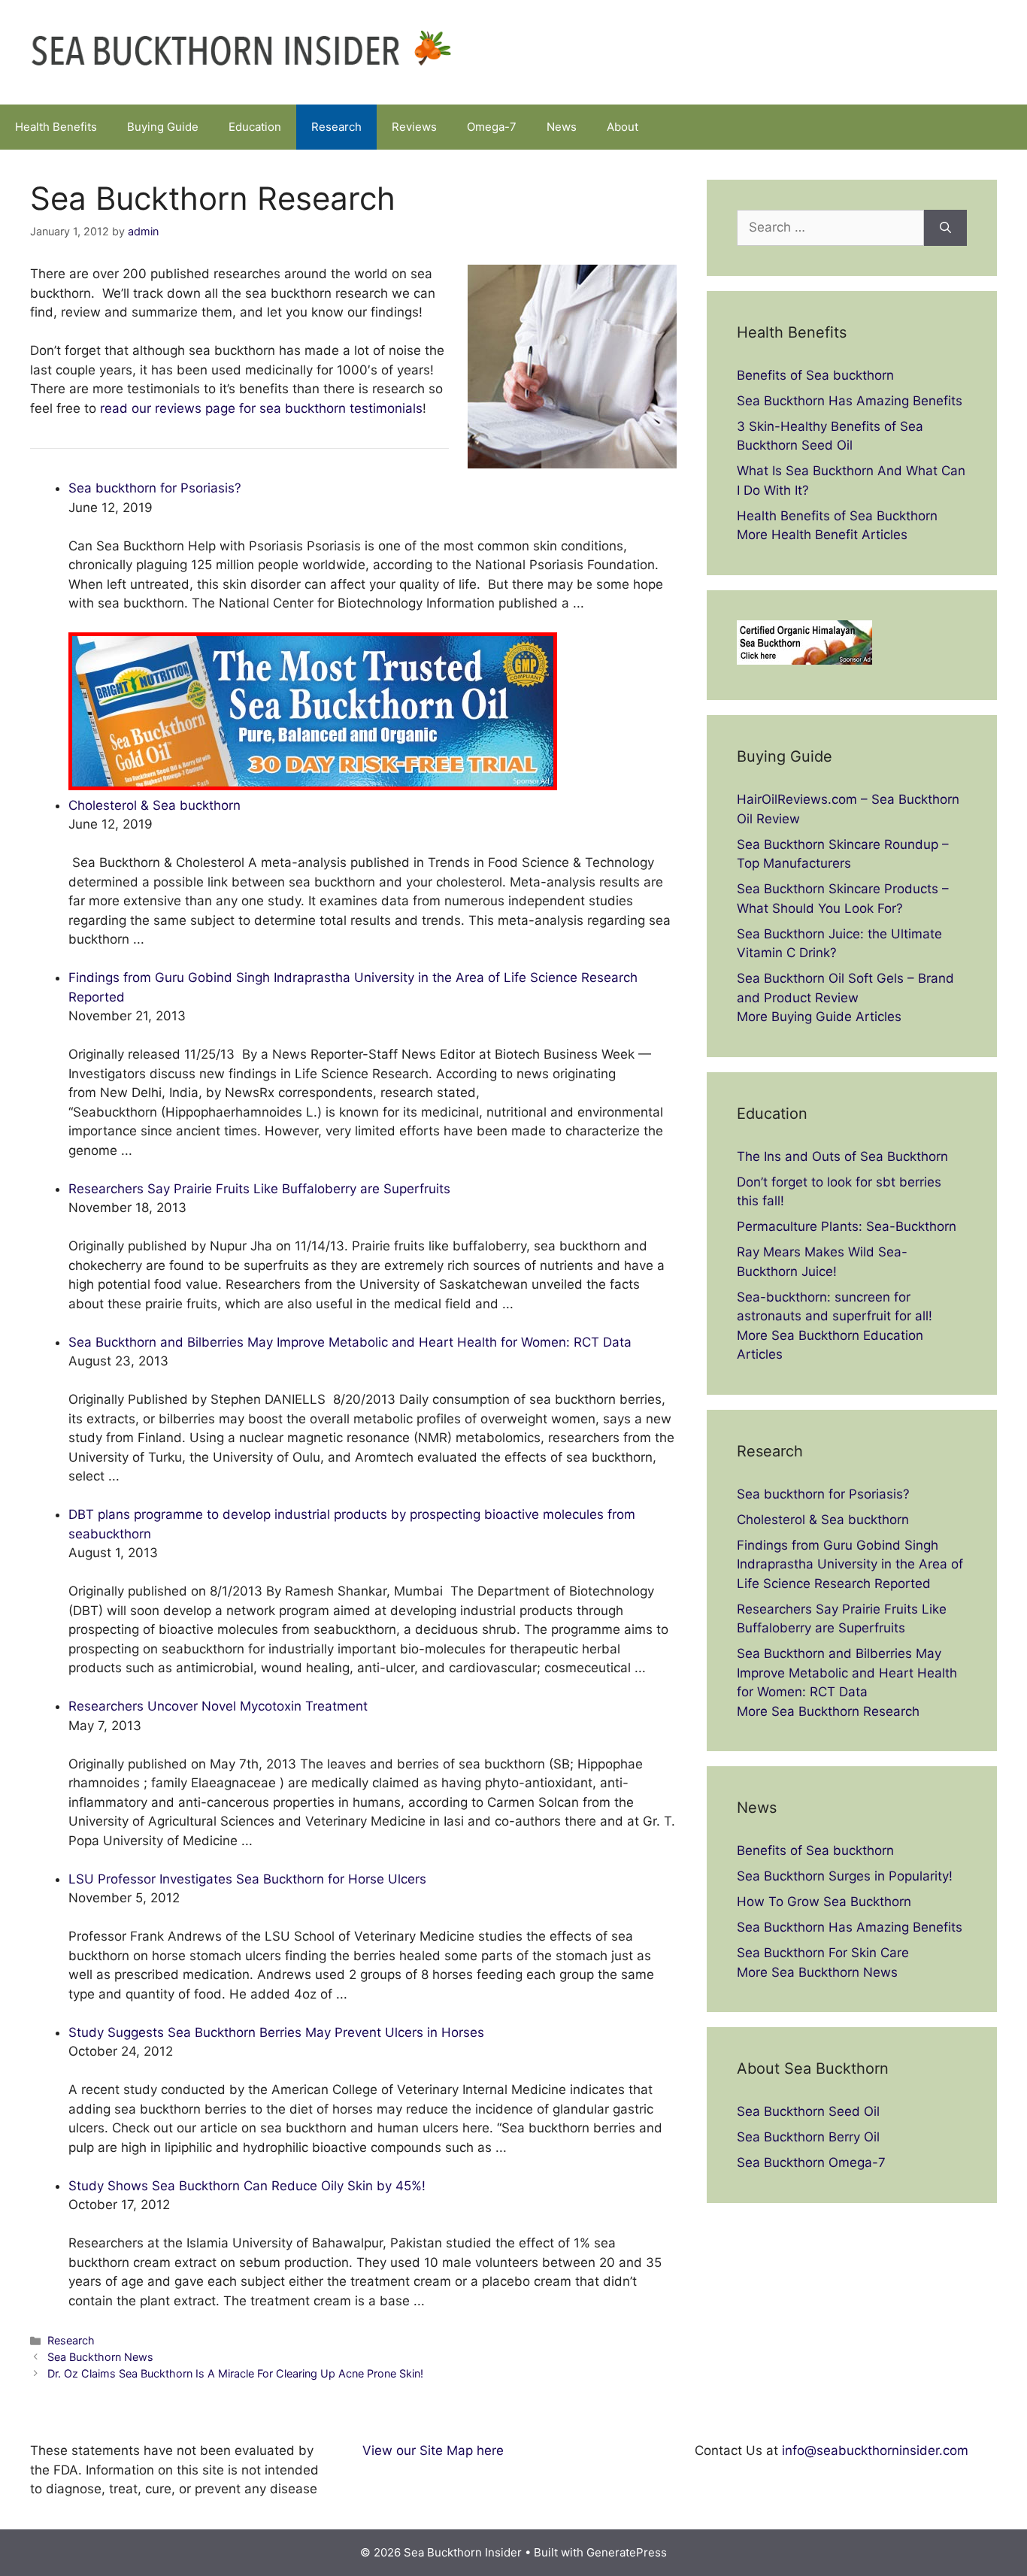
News (562, 127)
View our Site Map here (433, 2450)
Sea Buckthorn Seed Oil (808, 2111)
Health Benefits (56, 127)
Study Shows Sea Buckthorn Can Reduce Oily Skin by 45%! (247, 2186)
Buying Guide (163, 127)
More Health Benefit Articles (822, 535)
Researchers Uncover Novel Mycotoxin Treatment (218, 1706)
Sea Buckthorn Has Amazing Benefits (850, 401)
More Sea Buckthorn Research (828, 1711)
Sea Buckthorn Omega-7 (811, 2162)
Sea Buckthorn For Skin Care (823, 1953)
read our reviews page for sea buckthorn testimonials (261, 408)
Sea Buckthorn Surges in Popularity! (845, 1876)
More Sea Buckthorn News (817, 1972)
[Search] (945, 228)
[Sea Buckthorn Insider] (241, 51)
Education (255, 127)
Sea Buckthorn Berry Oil (808, 2137)
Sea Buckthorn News (100, 2357)
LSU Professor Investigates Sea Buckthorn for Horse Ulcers (247, 1879)
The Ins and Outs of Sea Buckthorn (842, 1156)
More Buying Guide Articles (819, 1017)
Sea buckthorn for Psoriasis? (155, 488)
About (623, 127)
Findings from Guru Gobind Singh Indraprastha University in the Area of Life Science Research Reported (850, 1564)
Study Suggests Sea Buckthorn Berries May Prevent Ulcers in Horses (276, 2032)
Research (336, 127)
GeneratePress (627, 2552)
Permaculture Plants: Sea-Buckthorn (847, 1226)
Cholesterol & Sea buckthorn (155, 805)
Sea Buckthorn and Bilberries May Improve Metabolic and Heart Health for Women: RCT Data (350, 1342)
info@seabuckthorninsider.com (875, 2450)
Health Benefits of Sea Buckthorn (837, 516)
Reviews (414, 127)
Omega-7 (492, 127)
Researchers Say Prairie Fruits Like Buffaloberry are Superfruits (259, 1189)
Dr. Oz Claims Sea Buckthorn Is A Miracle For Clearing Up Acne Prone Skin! (235, 2373)
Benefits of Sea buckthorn (815, 375)
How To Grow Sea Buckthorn (824, 1902)
